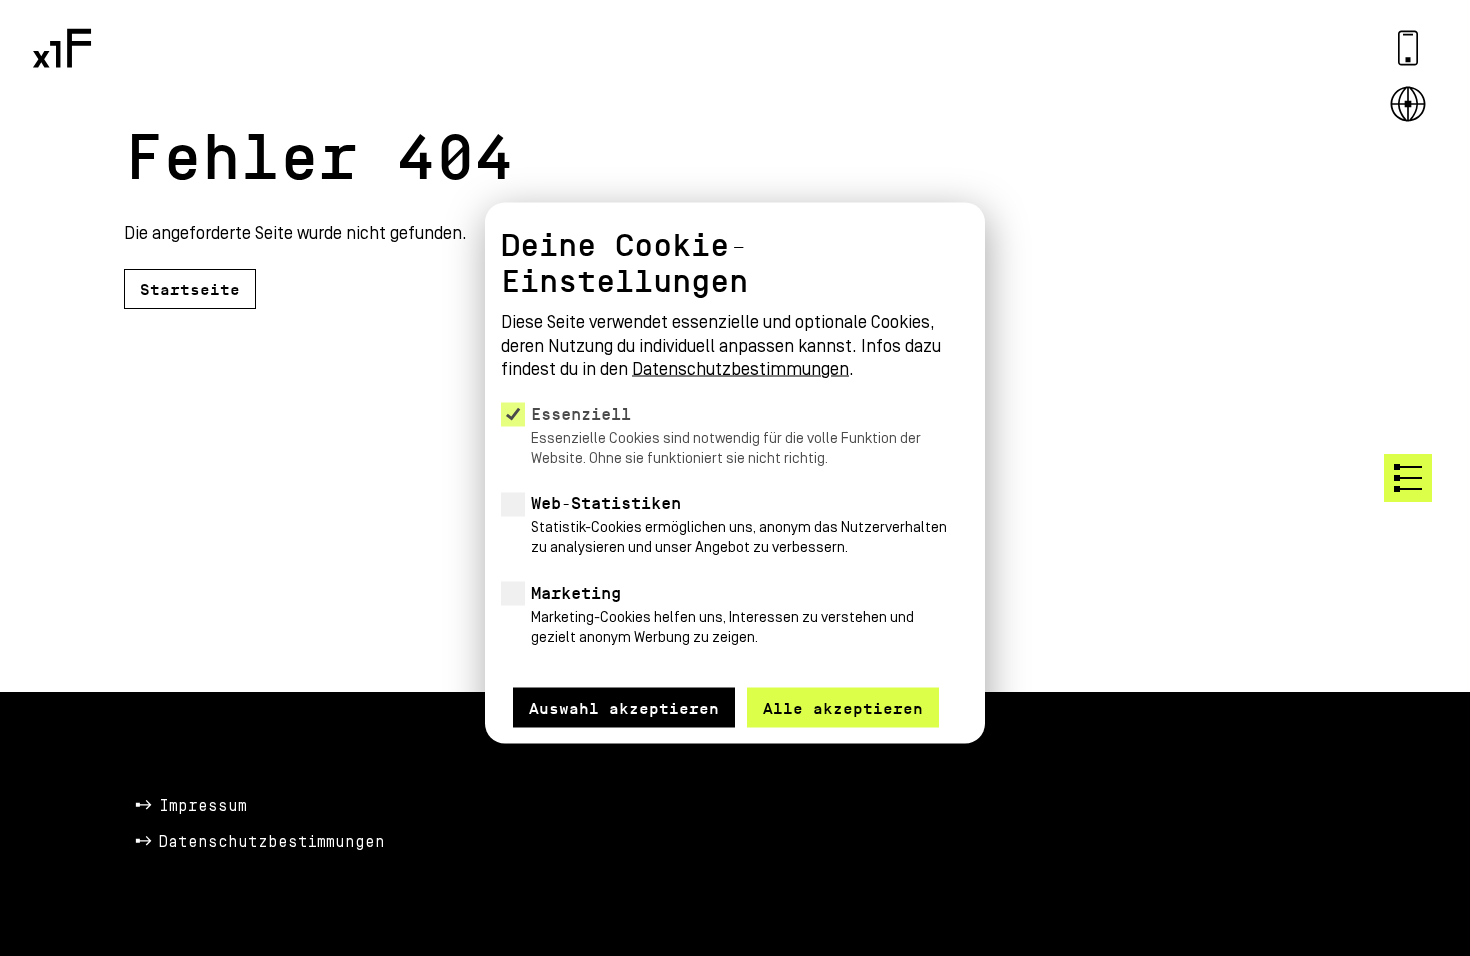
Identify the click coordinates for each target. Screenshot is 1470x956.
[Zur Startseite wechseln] (62, 48)
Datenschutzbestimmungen (272, 842)
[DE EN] (1408, 104)
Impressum (203, 806)
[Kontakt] (1408, 48)
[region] (735, 448)
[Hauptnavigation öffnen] (1408, 478)
